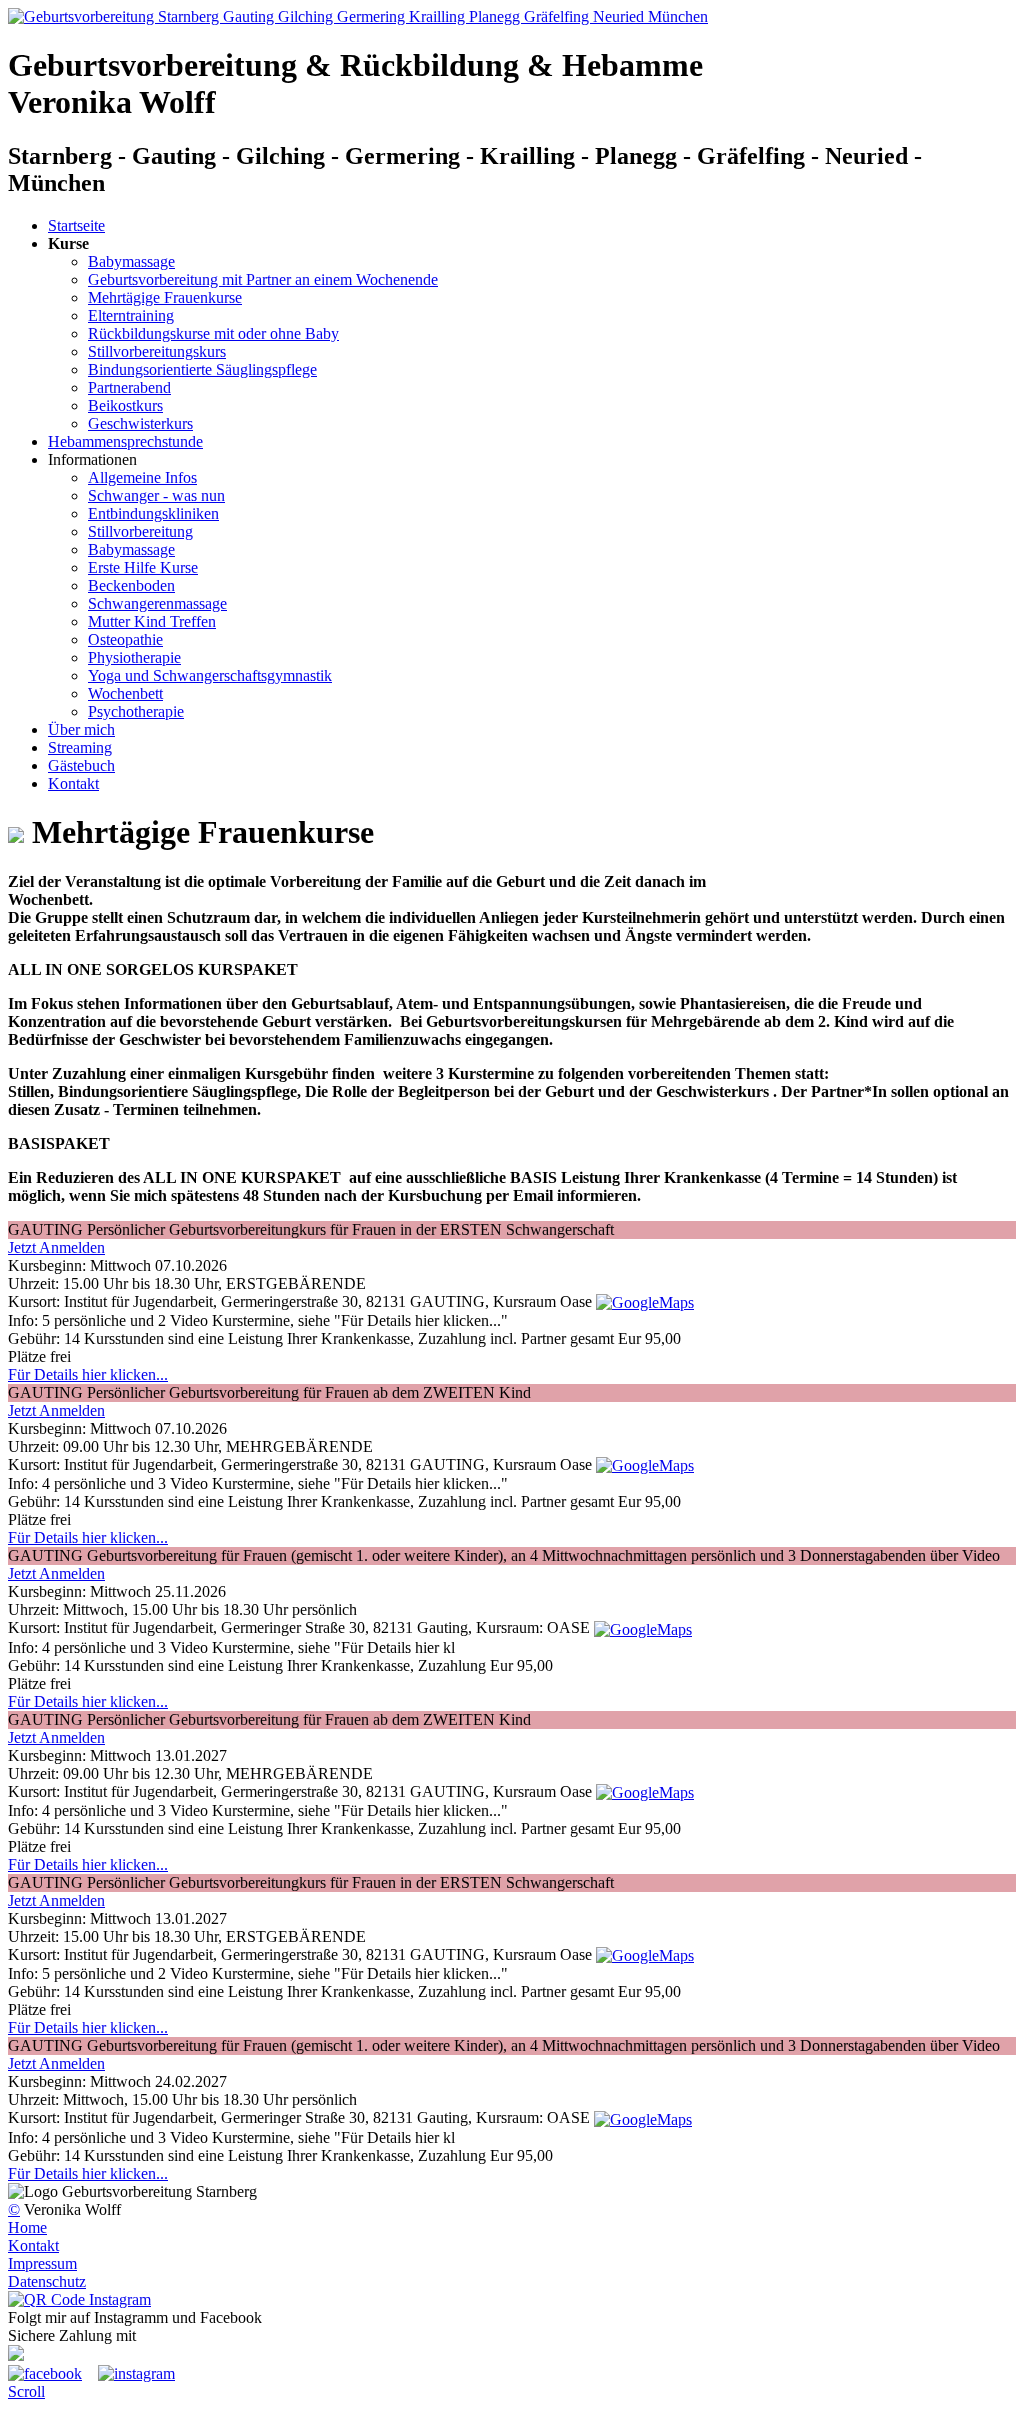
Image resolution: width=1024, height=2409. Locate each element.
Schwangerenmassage (157, 603)
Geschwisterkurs (140, 423)
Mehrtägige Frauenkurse (165, 297)
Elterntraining (131, 315)
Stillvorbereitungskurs (157, 351)
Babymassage (131, 261)
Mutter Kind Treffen (152, 621)
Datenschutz (47, 2281)
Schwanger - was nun (156, 495)
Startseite (76, 225)
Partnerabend (129, 387)
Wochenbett (125, 693)
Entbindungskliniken (153, 513)
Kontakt (73, 783)
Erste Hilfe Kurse (143, 567)
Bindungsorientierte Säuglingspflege (202, 369)
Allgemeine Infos (142, 477)
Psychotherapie (136, 711)
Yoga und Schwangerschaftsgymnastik (210, 675)
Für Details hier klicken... (88, 1374)
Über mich (81, 729)
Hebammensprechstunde (125, 441)
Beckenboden (131, 585)
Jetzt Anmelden (56, 1247)
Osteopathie (125, 639)
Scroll (26, 2391)
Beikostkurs (125, 405)
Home (27, 2227)
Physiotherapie (134, 657)
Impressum (42, 2263)
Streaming (80, 747)
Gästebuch (81, 765)
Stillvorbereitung (140, 531)
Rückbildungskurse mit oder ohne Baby (213, 333)
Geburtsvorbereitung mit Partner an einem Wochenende (263, 279)
